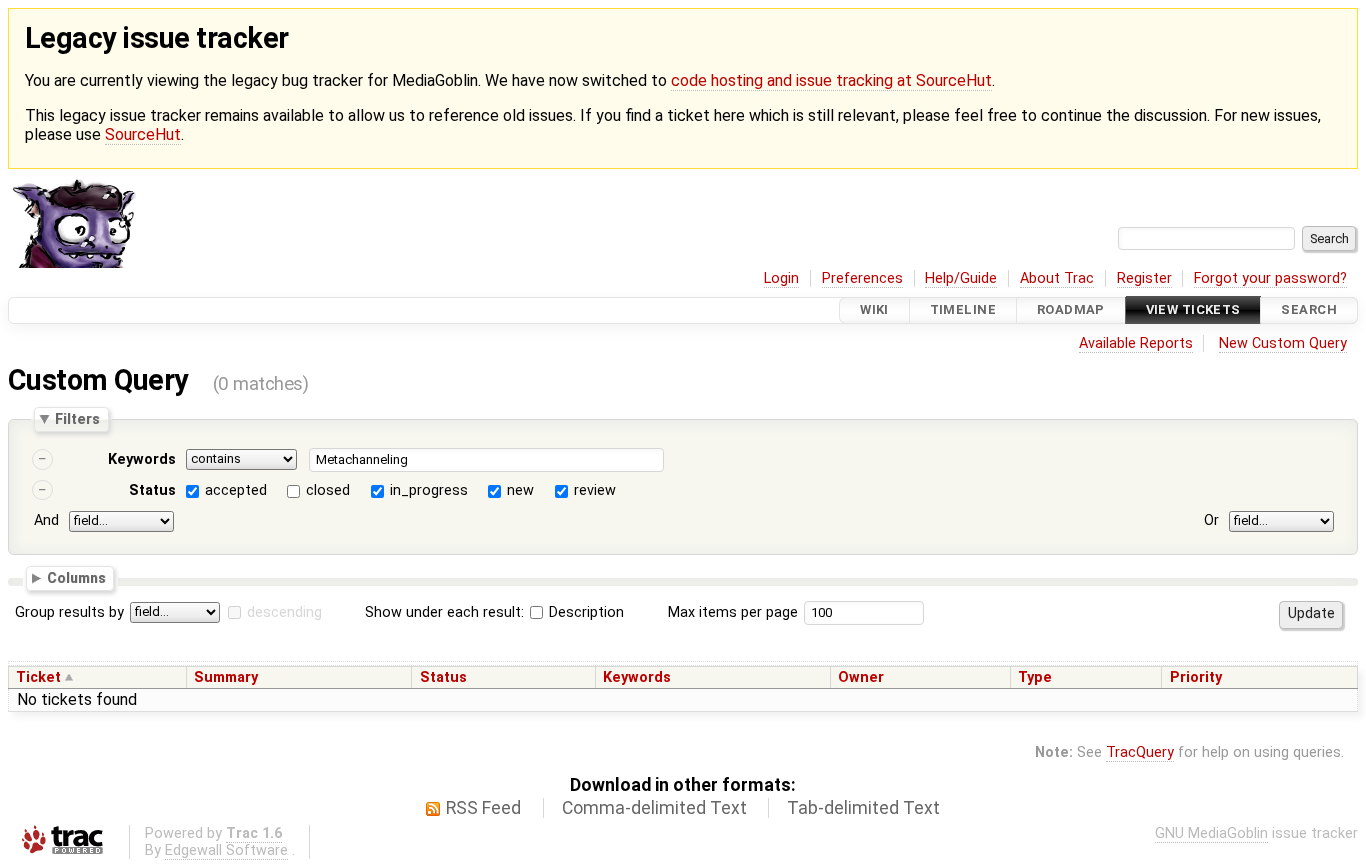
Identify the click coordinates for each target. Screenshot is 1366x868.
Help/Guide (961, 278)
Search (1309, 310)
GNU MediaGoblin (1211, 833)
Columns (76, 578)
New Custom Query (1283, 343)
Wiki (874, 310)
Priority (1196, 677)
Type (1035, 677)
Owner (861, 677)
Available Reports (1136, 343)
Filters (77, 419)
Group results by (69, 612)
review (595, 490)
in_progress (429, 490)
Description (584, 612)
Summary (226, 677)
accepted (236, 490)
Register (1144, 278)
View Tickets (1193, 310)
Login (781, 278)
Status (152, 490)
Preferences (862, 278)
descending (284, 612)
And (46, 520)
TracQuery (1140, 752)
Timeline (963, 310)
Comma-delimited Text (654, 808)
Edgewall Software (226, 850)
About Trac (1057, 278)
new (520, 490)
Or (1211, 520)
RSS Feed (483, 808)
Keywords (142, 459)
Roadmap (1071, 310)
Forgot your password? (1270, 278)
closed (328, 490)
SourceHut (143, 134)
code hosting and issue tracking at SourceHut (831, 80)
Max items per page (733, 612)
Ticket (38, 677)
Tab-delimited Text (863, 808)
